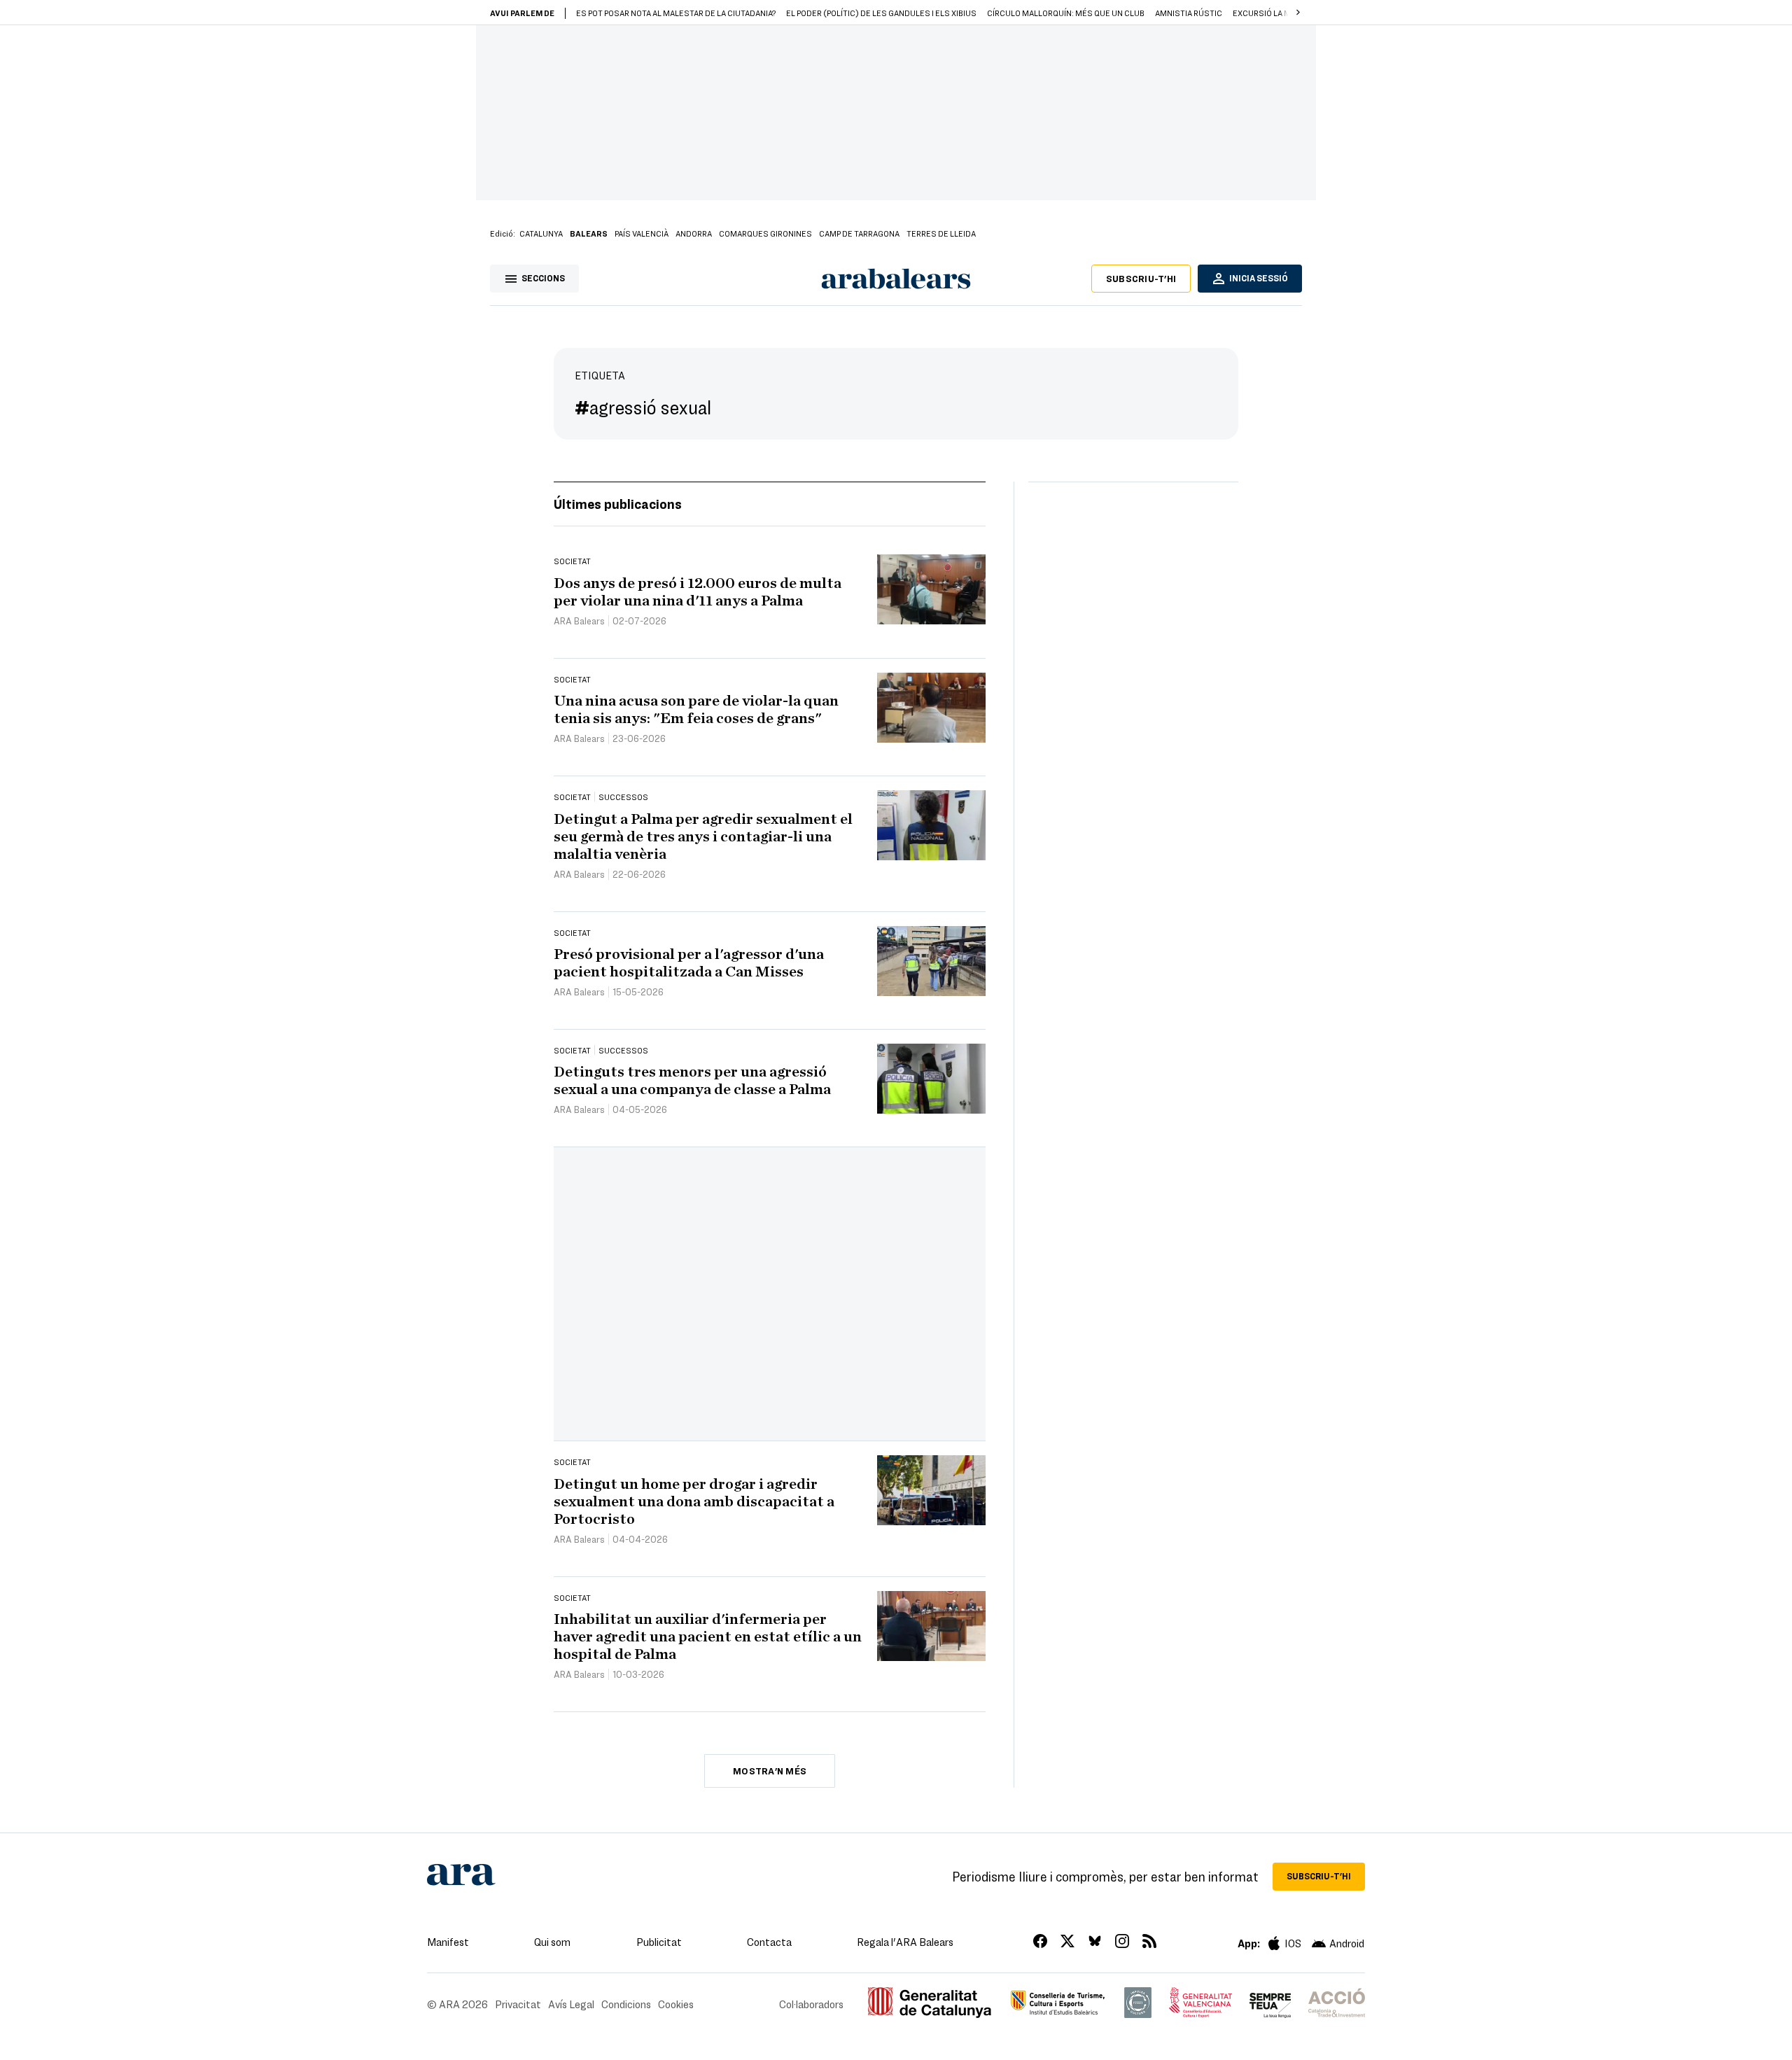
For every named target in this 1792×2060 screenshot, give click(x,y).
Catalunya (541, 233)
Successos (623, 797)
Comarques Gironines (765, 233)
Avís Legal (571, 2004)
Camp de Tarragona (859, 233)
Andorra (694, 233)
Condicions (626, 2004)
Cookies (676, 2004)
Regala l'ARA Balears (905, 1942)
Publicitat (659, 1942)
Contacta (769, 1942)
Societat (572, 561)
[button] (1298, 13)
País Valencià (642, 233)
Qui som (552, 1942)
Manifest (448, 1942)
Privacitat (518, 2004)
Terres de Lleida (941, 233)
